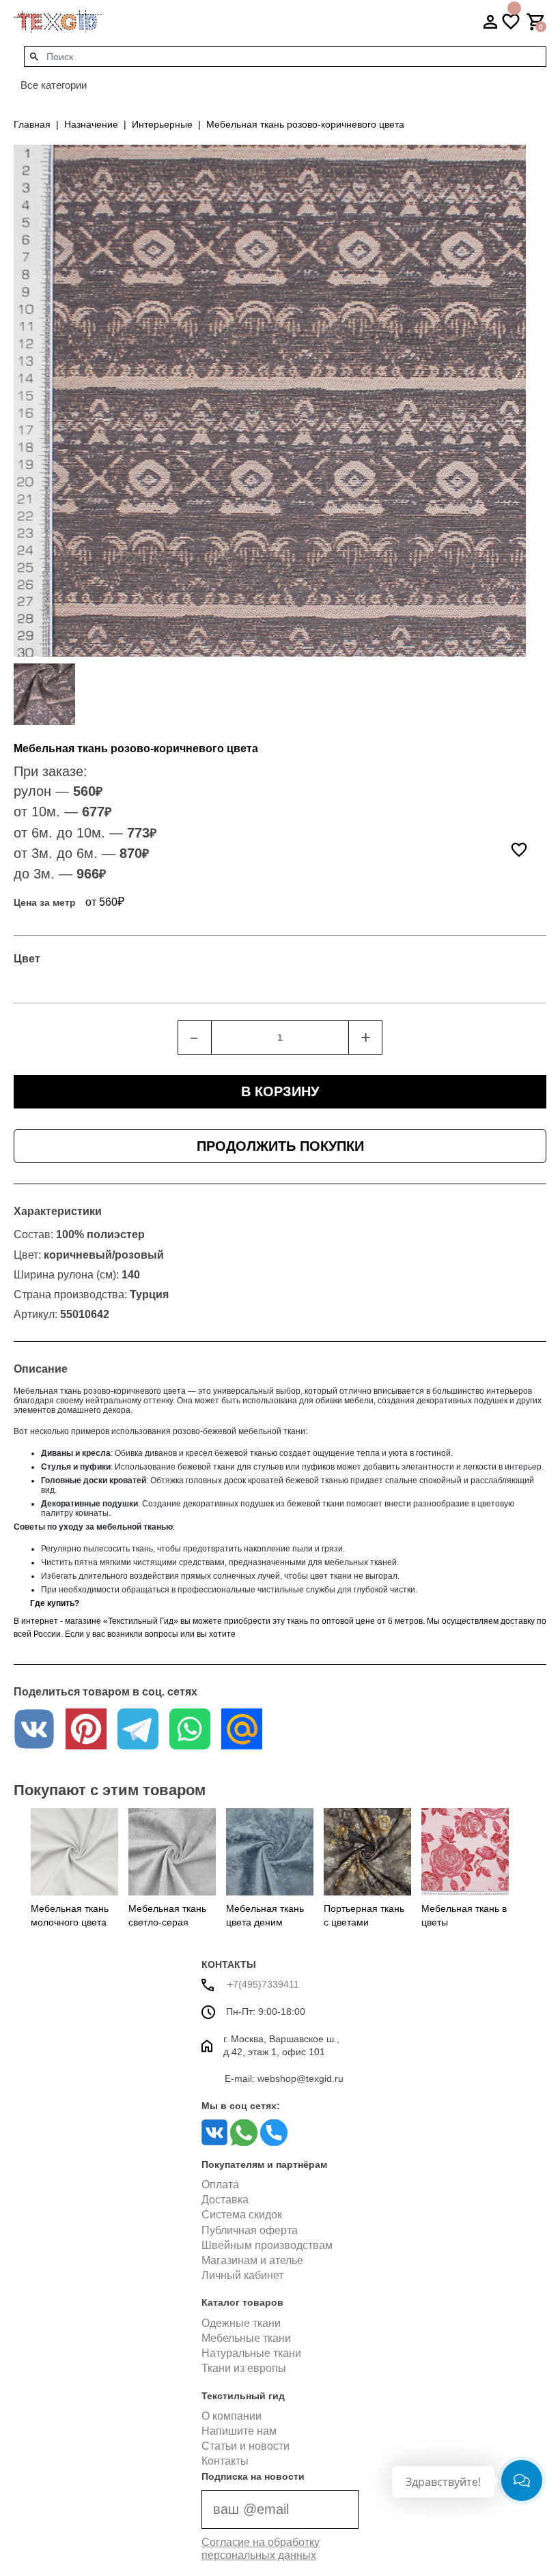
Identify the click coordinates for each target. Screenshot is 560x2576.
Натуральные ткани (251, 2353)
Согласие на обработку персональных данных (261, 2549)
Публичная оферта (250, 2230)
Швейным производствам (267, 2245)
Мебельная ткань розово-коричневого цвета (305, 124)
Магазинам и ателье (252, 2260)
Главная (32, 124)
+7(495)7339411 (262, 1984)
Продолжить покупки (280, 1146)
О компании (232, 2416)
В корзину (280, 1091)
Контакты (225, 2461)
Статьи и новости (246, 2446)
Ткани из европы (244, 2368)
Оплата (220, 2185)
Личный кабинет (242, 2275)
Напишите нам (239, 2431)
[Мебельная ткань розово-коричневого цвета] (44, 694)
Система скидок (242, 2215)
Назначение (91, 124)
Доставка (225, 2200)
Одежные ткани (241, 2323)
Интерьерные (162, 124)
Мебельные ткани (246, 2338)
